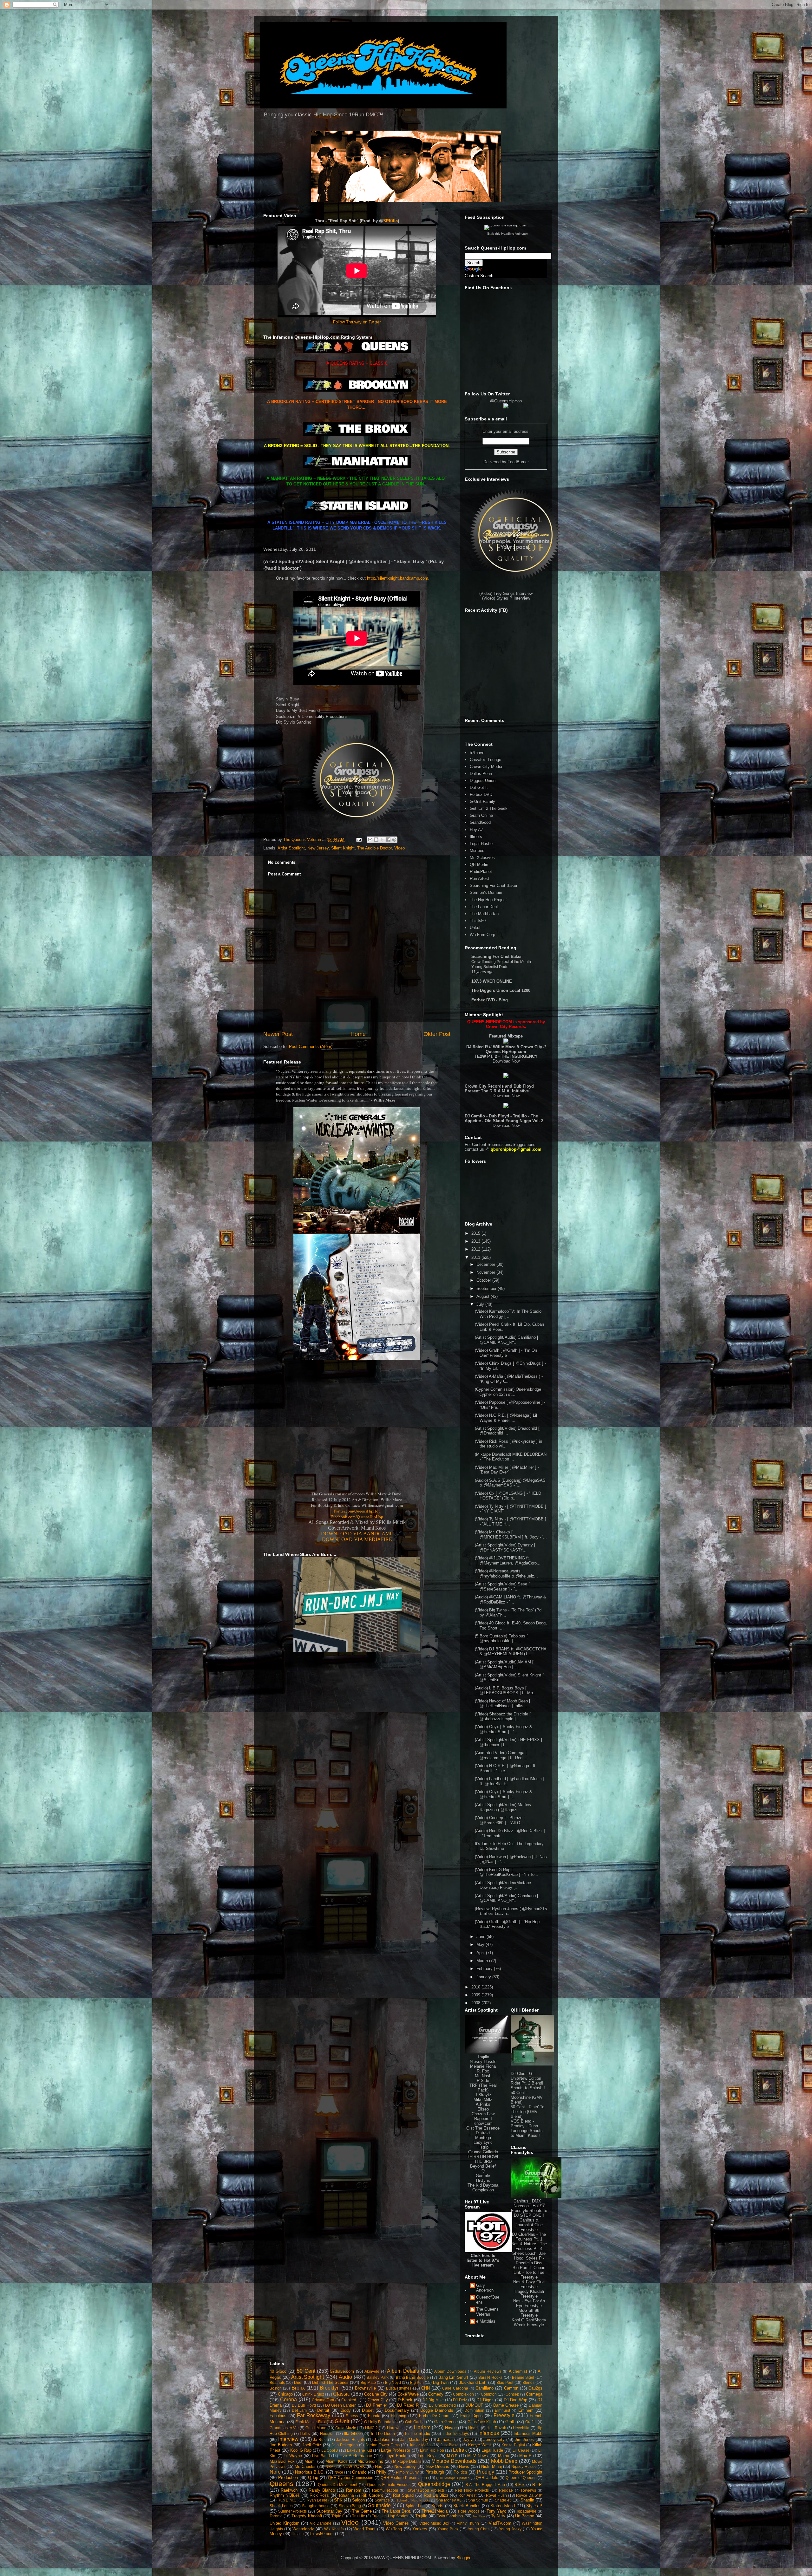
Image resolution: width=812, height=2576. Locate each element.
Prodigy (485, 2472)
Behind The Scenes (330, 2382)
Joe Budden (281, 2445)
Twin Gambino (450, 2516)
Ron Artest (479, 878)
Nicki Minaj (491, 2466)
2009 (476, 1995)
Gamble (483, 2176)
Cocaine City (376, 2394)
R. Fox (483, 2071)
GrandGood (480, 822)
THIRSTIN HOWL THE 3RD (483, 2159)
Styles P (534, 2506)
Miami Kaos (336, 2461)
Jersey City (494, 2439)
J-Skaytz (483, 2095)
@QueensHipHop (506, 401)
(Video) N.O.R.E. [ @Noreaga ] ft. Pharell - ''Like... (506, 1768)
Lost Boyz (427, 2456)
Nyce (339, 2472)
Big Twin (441, 2382)
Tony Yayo (496, 2511)
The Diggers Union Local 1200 (501, 990)
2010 (476, 1987)
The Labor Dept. (485, 907)
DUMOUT (474, 2405)
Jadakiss (382, 2439)
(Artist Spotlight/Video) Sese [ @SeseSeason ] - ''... (502, 1587)
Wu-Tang (394, 2529)
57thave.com (342, 2371)
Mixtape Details (407, 2461)
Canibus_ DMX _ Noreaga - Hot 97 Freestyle (528, 2206)
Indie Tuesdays (456, 2433)
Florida (374, 2416)
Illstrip (483, 2147)
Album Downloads (450, 2371)
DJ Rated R (408, 2405)
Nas (379, 2466)
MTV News (478, 2456)
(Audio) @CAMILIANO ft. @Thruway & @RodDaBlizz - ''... (511, 1600)
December (486, 1264)
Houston (327, 2433)
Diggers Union (483, 781)
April (481, 1953)
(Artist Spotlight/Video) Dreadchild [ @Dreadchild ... (507, 1431)
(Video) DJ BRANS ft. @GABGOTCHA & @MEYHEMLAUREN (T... (511, 1652)
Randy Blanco (322, 2490)
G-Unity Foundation (381, 2422)
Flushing (399, 2416)
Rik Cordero (372, 2495)
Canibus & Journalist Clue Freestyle (529, 2225)
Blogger (463, 2558)
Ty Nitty (498, 2516)
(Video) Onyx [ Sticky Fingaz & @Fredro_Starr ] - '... (504, 1729)
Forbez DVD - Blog (490, 1000)
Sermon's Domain (486, 892)
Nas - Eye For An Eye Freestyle (529, 2303)
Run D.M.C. (288, 2500)
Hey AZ (477, 830)
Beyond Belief (483, 2166)
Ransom (354, 2490)
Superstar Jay (329, 2511)
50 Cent (306, 2371)
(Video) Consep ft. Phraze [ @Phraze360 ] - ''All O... (500, 1820)
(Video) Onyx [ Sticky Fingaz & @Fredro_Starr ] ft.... (504, 1794)
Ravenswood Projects (426, 2490)
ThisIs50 (478, 921)
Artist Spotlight (291, 848)
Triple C (338, 2516)
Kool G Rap (301, 2450)
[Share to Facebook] (388, 840)
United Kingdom (285, 2523)
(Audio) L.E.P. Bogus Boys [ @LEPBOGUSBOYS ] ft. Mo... (506, 1691)
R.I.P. (537, 2485)
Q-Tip (313, 2478)
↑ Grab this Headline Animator (506, 234)
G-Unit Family (482, 801)
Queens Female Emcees (389, 2485)
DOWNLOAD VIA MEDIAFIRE (357, 1539)
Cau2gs (535, 2388)
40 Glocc (278, 2371)
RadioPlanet (481, 872)
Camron (511, 2388)
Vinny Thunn (468, 2523)
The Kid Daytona (483, 2185)
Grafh (510, 2422)
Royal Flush (496, 2495)
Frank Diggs (472, 2416)
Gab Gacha (415, 2422)
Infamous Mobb (528, 2433)
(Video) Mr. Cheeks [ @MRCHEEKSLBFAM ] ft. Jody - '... (511, 1535)
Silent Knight (343, 848)
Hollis (305, 2433)
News (464, 2466)
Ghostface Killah (482, 2422)
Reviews (529, 2490)
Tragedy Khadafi (307, 2516)
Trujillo (483, 2057)
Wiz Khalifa (334, 2529)
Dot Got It (479, 787)
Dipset (368, 2410)
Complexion (483, 2190)
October (484, 1280)
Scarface (382, 2500)
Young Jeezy (510, 2529)
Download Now (506, 1061)
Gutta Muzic (345, 2428)
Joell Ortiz (312, 2445)
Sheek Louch (281, 2506)
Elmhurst (502, 2410)
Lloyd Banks (396, 2456)
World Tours (364, 2529)
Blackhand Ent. (472, 2382)
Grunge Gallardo (483, 2152)
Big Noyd (393, 2382)
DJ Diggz (485, 2400)
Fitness (352, 2416)
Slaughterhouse (316, 2506)
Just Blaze (450, 2445)
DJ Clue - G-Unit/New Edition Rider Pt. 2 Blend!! (528, 2078)
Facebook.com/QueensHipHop (357, 1517)
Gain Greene (446, 2422)
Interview (288, 2439)
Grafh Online (481, 815)
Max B (525, 2456)
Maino (504, 2456)
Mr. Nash (483, 2076)
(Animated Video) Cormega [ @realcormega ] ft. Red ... (501, 1755)
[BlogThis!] (376, 840)
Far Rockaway (314, 2415)
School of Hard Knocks (413, 2500)
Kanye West (480, 2445)
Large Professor (396, 2450)
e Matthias (486, 2321)
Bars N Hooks (491, 2377)
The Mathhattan (484, 914)
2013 (476, 1241)
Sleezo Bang (350, 2506)
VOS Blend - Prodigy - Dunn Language (524, 2126)
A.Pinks (483, 2104)
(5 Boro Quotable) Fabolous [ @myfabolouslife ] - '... (501, 1639)
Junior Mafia (420, 2445)
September (487, 1288)
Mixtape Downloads (454, 2461)
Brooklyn (330, 2388)
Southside (379, 2505)
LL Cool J (330, 2450)
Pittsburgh (435, 2472)
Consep (512, 2394)
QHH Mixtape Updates (453, 2478)
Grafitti (531, 2422)
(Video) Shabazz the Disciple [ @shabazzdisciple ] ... (503, 1717)
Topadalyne (526, 2511)
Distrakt (483, 2133)
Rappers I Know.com (483, 2121)
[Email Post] (359, 839)
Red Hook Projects (472, 2490)
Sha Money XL (449, 2500)
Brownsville (365, 2388)
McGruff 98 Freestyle (529, 2313)
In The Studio (418, 2433)
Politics (460, 2472)
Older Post (437, 1034)
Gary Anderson (485, 2288)
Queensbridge (434, 2484)
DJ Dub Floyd (304, 2405)
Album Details (403, 2371)
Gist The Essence (483, 2128)
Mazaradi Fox (282, 2461)
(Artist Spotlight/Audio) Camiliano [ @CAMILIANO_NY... (507, 1340)
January (484, 1977)
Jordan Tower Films (383, 2445)
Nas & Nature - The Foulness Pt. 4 (529, 2246)
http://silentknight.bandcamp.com (398, 578)
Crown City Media (486, 767)
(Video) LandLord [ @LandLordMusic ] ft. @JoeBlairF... (510, 1781)
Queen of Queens (521, 2478)
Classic (341, 2394)
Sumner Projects (293, 2511)
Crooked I (350, 2400)
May (481, 1945)
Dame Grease (506, 2405)
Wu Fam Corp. (483, 935)
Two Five (479, 2516)
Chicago (285, 2394)
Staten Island (503, 2506)
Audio (345, 2377)
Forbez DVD (481, 794)
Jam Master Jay (414, 2439)
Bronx (298, 2388)
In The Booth (383, 2433)
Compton (489, 2394)
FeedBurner (518, 462)
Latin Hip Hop (432, 2450)
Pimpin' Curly (407, 2472)
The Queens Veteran (487, 2312)
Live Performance (356, 2456)
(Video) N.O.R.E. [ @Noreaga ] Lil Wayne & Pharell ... (506, 1418)
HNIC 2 (371, 2428)
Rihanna (347, 2495)
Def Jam (299, 2410)
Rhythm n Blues (285, 2495)
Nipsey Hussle (483, 2062)
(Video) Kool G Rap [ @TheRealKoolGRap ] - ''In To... (507, 1872)
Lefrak (460, 2450)
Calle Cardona (455, 2388)
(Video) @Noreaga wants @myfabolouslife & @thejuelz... (506, 1574)
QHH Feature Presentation (404, 2478)
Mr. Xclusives (482, 858)
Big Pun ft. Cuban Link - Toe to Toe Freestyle (529, 2272)
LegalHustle (492, 2450)
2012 (476, 1249)
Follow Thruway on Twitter (357, 322)
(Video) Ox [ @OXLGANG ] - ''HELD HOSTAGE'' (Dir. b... (508, 1496)
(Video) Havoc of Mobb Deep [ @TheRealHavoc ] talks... (503, 1704)
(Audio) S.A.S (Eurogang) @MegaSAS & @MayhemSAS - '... (510, 1483)
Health (474, 2428)
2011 (476, 1257)
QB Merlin (479, 865)
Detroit (323, 2410)
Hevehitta (521, 2428)
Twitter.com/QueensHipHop (357, 1511)
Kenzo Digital (513, 2445)
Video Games (396, 2523)
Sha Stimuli (478, 2500)
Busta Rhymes (399, 2388)
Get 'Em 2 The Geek (489, 808)
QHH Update (487, 2478)
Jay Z (468, 2439)
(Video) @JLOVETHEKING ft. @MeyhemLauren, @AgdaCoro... (508, 1561)
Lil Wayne (293, 2456)
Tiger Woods (468, 2511)
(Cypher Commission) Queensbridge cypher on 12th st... (508, 1392)
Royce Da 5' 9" (529, 2495)
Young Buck (448, 2529)
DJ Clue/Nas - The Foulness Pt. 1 (529, 2237)
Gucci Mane (316, 2428)
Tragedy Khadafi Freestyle (529, 2294)
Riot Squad (403, 2495)
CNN (426, 2388)
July (481, 1304)
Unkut (475, 928)
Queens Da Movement (338, 2485)
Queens (282, 2484)
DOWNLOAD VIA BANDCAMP (357, 1534)
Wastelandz (303, 2529)
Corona (288, 2400)
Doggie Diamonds (437, 2410)
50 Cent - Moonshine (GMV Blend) (527, 2097)
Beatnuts (277, 2382)
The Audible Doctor (374, 848)
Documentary (397, 2410)
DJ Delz (460, 2400)
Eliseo (483, 2109)
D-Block (405, 2400)
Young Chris (479, 2529)
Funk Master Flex (310, 2422)
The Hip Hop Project (488, 900)
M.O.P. (452, 2456)
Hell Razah (496, 2428)
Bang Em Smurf (453, 2377)
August (484, 1296)
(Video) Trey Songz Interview (506, 593)
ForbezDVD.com (434, 2416)
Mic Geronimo (370, 2461)
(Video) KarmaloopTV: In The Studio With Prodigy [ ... (508, 1314)
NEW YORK (354, 2466)
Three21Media (435, 2511)
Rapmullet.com (385, 2490)
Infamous (489, 2433)
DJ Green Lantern (341, 2405)
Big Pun (417, 2382)
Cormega (534, 2394)
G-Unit (342, 2421)
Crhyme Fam (323, 2400)
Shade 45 (503, 2500)
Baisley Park (378, 2377)
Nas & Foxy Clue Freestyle (529, 2284)
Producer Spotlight (525, 2472)
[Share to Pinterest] (394, 840)
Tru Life (359, 2516)
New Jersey (318, 848)
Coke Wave (408, 2394)
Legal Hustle (481, 844)
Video (399, 848)
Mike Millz (483, 2100)
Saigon (358, 2500)
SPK (338, 2500)
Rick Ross (319, 2495)
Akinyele (372, 2371)
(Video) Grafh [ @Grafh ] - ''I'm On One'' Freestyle (506, 1353)
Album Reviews (488, 2371)
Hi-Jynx (483, 2180)
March (483, 1961)
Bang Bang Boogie (413, 2377)
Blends (528, 2382)
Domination (474, 2410)
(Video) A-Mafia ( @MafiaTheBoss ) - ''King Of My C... (509, 1379)
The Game (362, 2511)
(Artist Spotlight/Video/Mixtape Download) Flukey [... (503, 1885)
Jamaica (445, 2439)
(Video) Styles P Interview (506, 598)
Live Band (321, 2456)
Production (288, 2478)
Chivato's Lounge (485, 760)
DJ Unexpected (442, 2405)
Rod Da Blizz (436, 2495)
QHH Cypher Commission (351, 2478)
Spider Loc (415, 2506)
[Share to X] (382, 840)
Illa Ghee (352, 2433)
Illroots (476, 837)
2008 (476, 2003)
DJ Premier (377, 2405)
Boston (276, 2388)
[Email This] (370, 840)
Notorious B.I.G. (310, 2472)
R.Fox (520, 2485)
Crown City (378, 2400)
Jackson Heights (351, 2439)
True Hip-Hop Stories (390, 2516)
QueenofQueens (488, 2300)
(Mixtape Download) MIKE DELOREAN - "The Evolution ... (511, 1457)
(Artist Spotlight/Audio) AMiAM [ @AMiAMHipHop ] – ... (504, 1665)
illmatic (298, 2534)
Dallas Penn (481, 774)
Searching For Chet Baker (494, 885)
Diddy (346, 2410)
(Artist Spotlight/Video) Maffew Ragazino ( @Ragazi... (503, 1807)
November (486, 1272)
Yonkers (420, 2529)
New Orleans (437, 2466)
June (481, 1937)
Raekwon (289, 2490)
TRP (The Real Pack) (483, 2088)
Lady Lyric (483, 2142)
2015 (476, 1233)
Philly (381, 2472)
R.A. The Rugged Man (485, 2485)
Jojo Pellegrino (345, 2445)
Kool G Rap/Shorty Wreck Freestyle (529, 2322)
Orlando (359, 2472)
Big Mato (368, 2382)
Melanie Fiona (483, 2066)
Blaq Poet (505, 2382)
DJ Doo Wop (516, 2400)
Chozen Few (483, 2114)
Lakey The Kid (360, 2450)
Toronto (276, 2516)
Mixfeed (477, 851)
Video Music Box (434, 2523)
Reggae (506, 2490)
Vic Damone (321, 2523)
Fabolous (278, 2416)
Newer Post (278, 1034)
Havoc (451, 2428)
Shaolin (527, 2500)
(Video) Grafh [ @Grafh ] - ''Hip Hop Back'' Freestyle (507, 1924)
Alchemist (518, 2371)
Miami (310, 2461)
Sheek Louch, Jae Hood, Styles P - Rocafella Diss (529, 2258)
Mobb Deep (504, 2461)
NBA (329, 2466)
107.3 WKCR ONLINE (492, 981)
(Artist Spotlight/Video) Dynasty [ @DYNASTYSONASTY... (505, 1548)
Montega (483, 2138)
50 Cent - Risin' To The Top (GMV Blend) (527, 2112)
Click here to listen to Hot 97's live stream (483, 2260)
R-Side (483, 2081)
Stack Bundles (467, 2506)
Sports (437, 2506)
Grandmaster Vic (284, 2428)
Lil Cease (521, 2450)
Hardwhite (396, 2428)
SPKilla (390, 221)
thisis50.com (322, 2534)
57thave (477, 753)
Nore (275, 2472)
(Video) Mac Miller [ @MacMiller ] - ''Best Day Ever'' (507, 1470)
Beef (298, 2382)
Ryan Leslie (317, 2500)
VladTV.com (500, 2523)
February (485, 1969)
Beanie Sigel (523, 2377)
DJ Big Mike (433, 2400)
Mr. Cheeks (305, 2466)
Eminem (526, 2410)
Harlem (422, 2427)
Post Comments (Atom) (311, 1047)
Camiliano (485, 2388)
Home (358, 1034)
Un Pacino (525, 2516)
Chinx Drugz (313, 2394)
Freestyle (504, 2415)
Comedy (436, 2394)
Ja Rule (320, 2439)
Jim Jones (524, 2439)
